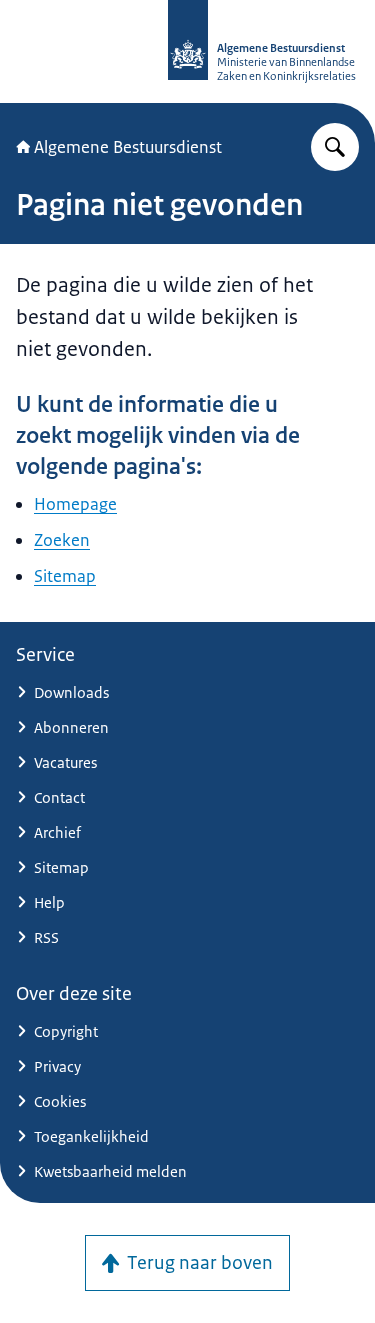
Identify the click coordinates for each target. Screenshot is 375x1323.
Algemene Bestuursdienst (128, 147)
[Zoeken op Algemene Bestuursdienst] (335, 147)
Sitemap (65, 576)
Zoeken (62, 540)
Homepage (75, 504)
